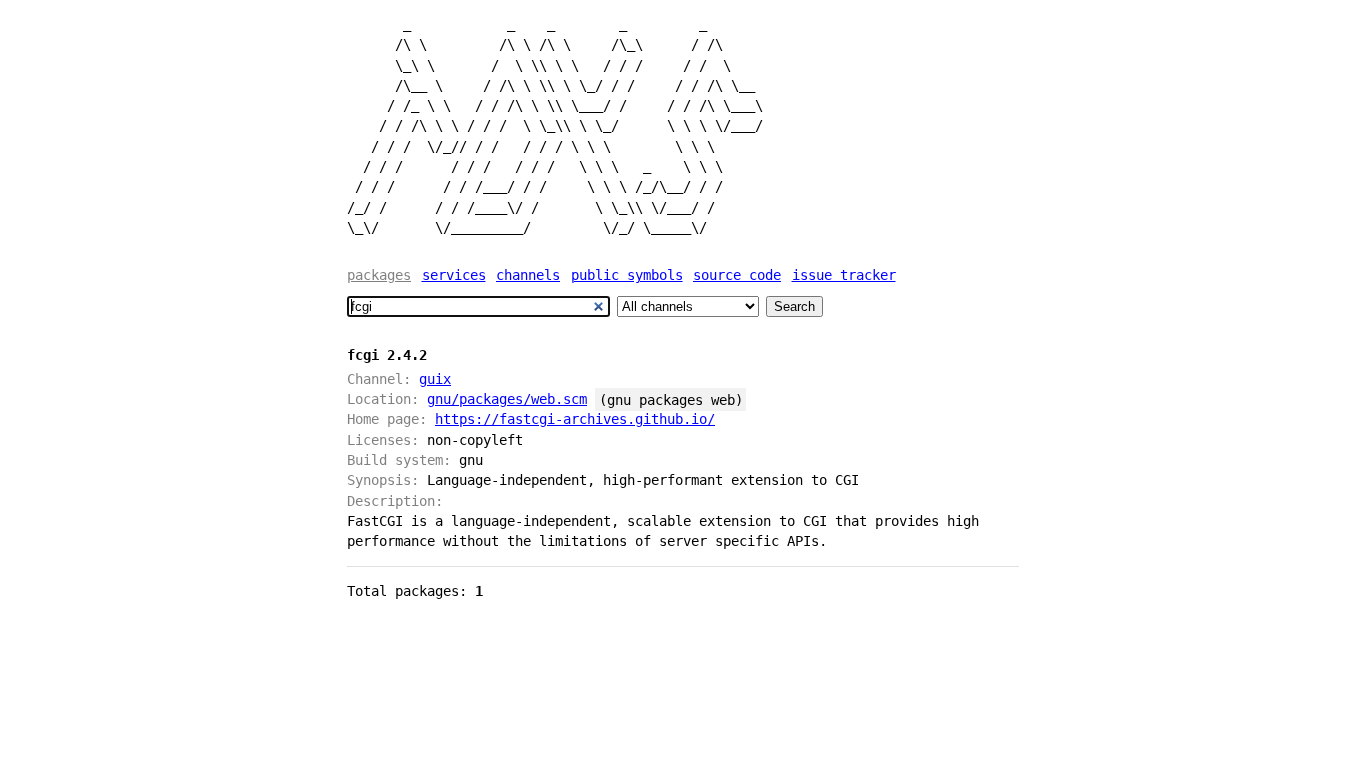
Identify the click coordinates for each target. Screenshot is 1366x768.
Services (454, 275)
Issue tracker (844, 275)
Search (794, 306)
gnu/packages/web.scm (507, 399)
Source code (737, 275)
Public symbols (627, 275)
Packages (379, 275)
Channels (528, 275)
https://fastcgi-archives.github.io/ (575, 419)
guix (435, 379)
